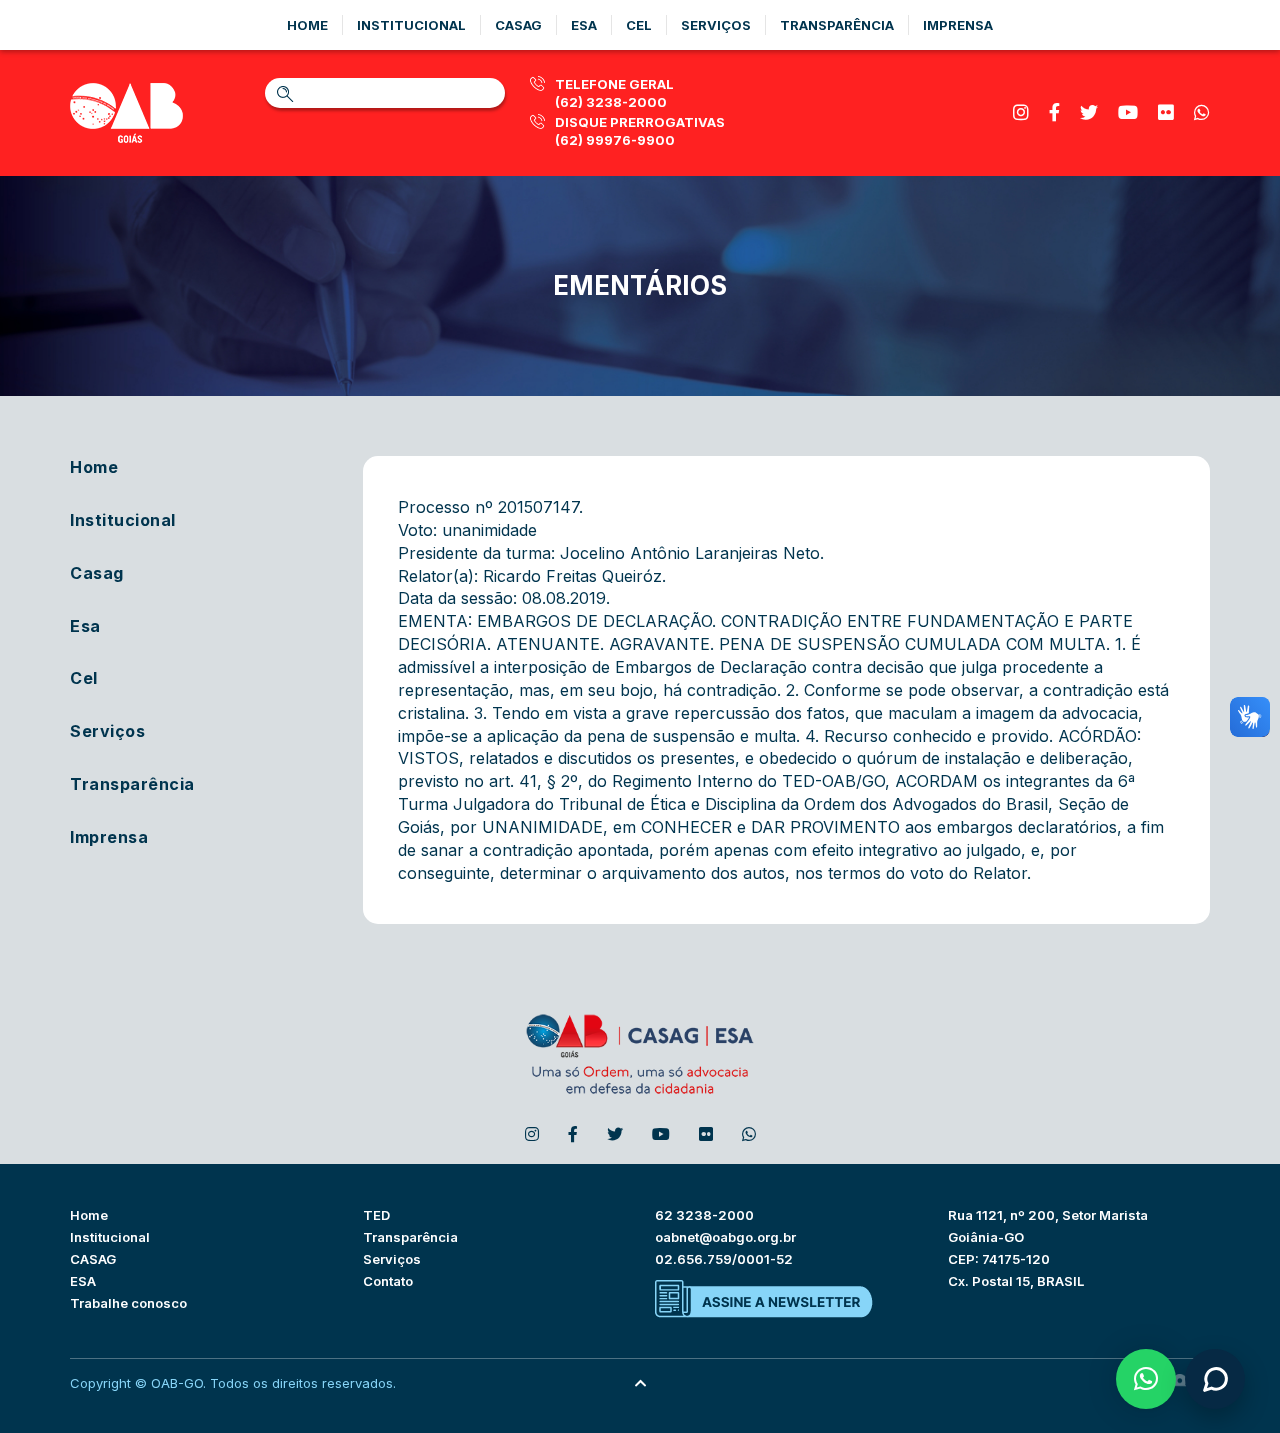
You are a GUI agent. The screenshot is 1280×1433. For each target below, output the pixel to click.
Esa (584, 25)
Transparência (837, 25)
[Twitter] (1089, 112)
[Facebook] (1054, 112)
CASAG (93, 1259)
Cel (639, 25)
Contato (388, 1281)
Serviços (716, 25)
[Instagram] (1021, 112)
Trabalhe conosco (128, 1303)
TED (376, 1215)
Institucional (411, 25)
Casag (518, 25)
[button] (1146, 1379)
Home (307, 25)
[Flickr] (1166, 112)
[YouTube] (1128, 112)
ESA (83, 1281)
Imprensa (958, 25)
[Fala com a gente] (1215, 1379)
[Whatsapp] (1202, 112)
